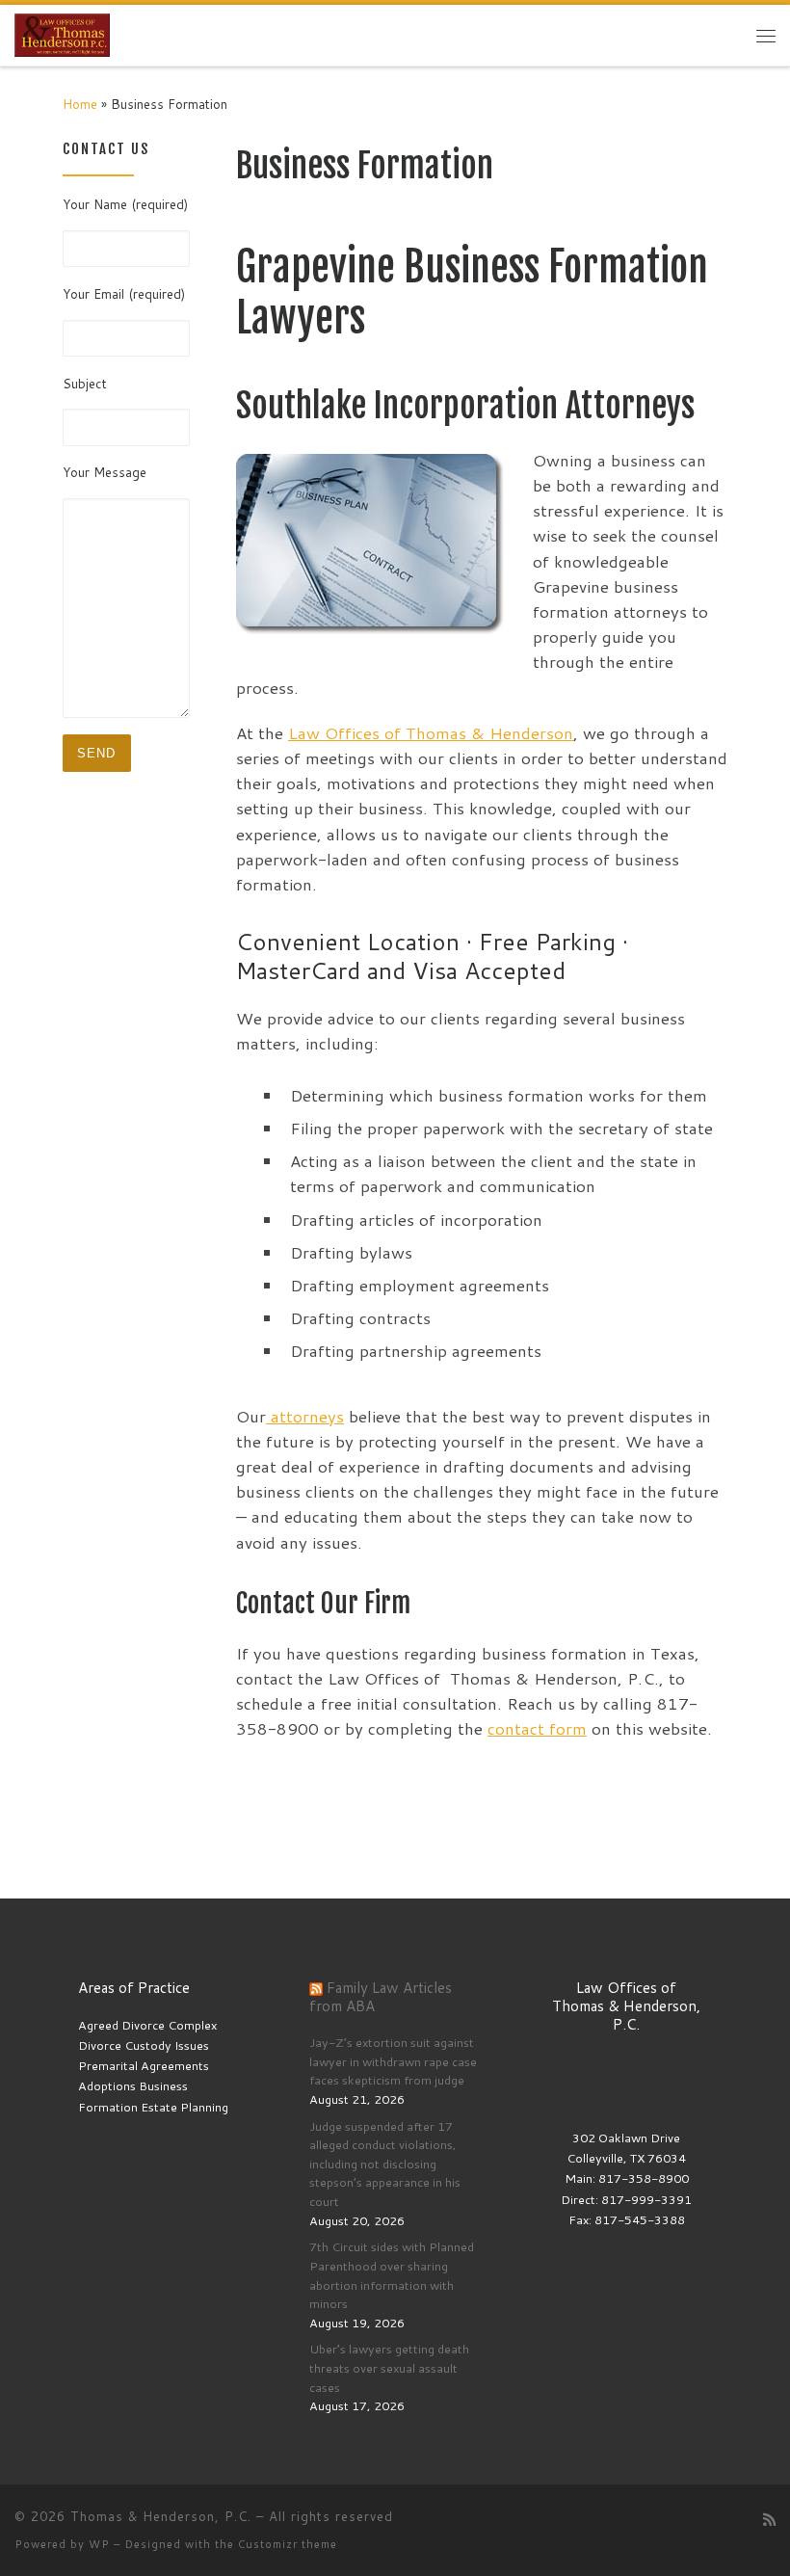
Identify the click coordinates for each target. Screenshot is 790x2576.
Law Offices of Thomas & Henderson (431, 733)
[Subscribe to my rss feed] (769, 2520)
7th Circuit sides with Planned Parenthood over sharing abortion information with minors (392, 2275)
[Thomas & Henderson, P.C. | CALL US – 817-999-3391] (62, 35)
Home (80, 104)
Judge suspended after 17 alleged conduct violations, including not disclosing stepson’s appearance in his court (385, 2164)
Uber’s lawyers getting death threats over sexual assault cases (389, 2367)
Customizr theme (288, 2544)
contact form (537, 1728)
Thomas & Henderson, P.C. (161, 2516)
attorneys (305, 1416)
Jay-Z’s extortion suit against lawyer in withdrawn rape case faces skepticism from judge (393, 2061)
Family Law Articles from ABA (381, 1996)
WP (99, 2544)
